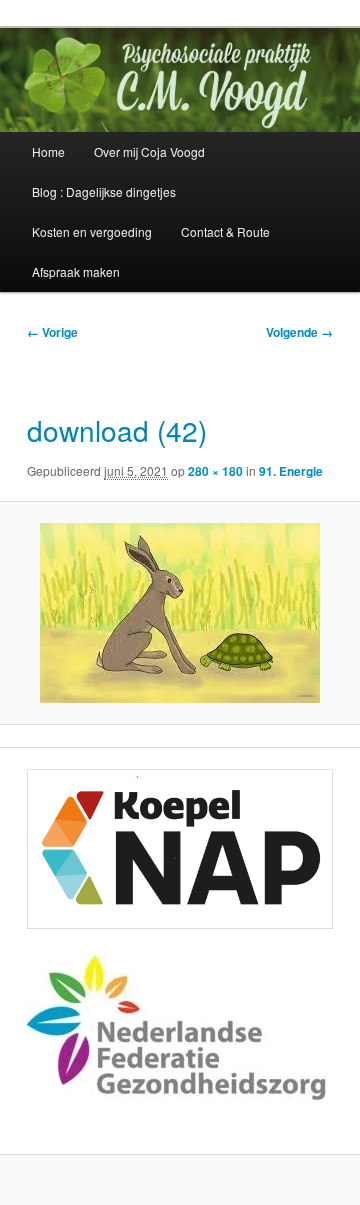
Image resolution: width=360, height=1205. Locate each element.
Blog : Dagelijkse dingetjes (104, 191)
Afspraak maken (76, 271)
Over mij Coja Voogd (149, 151)
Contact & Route (225, 231)
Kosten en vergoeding (92, 231)
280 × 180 (215, 471)
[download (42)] (179, 613)
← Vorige (52, 332)
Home (48, 151)
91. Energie (291, 471)
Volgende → (299, 332)
